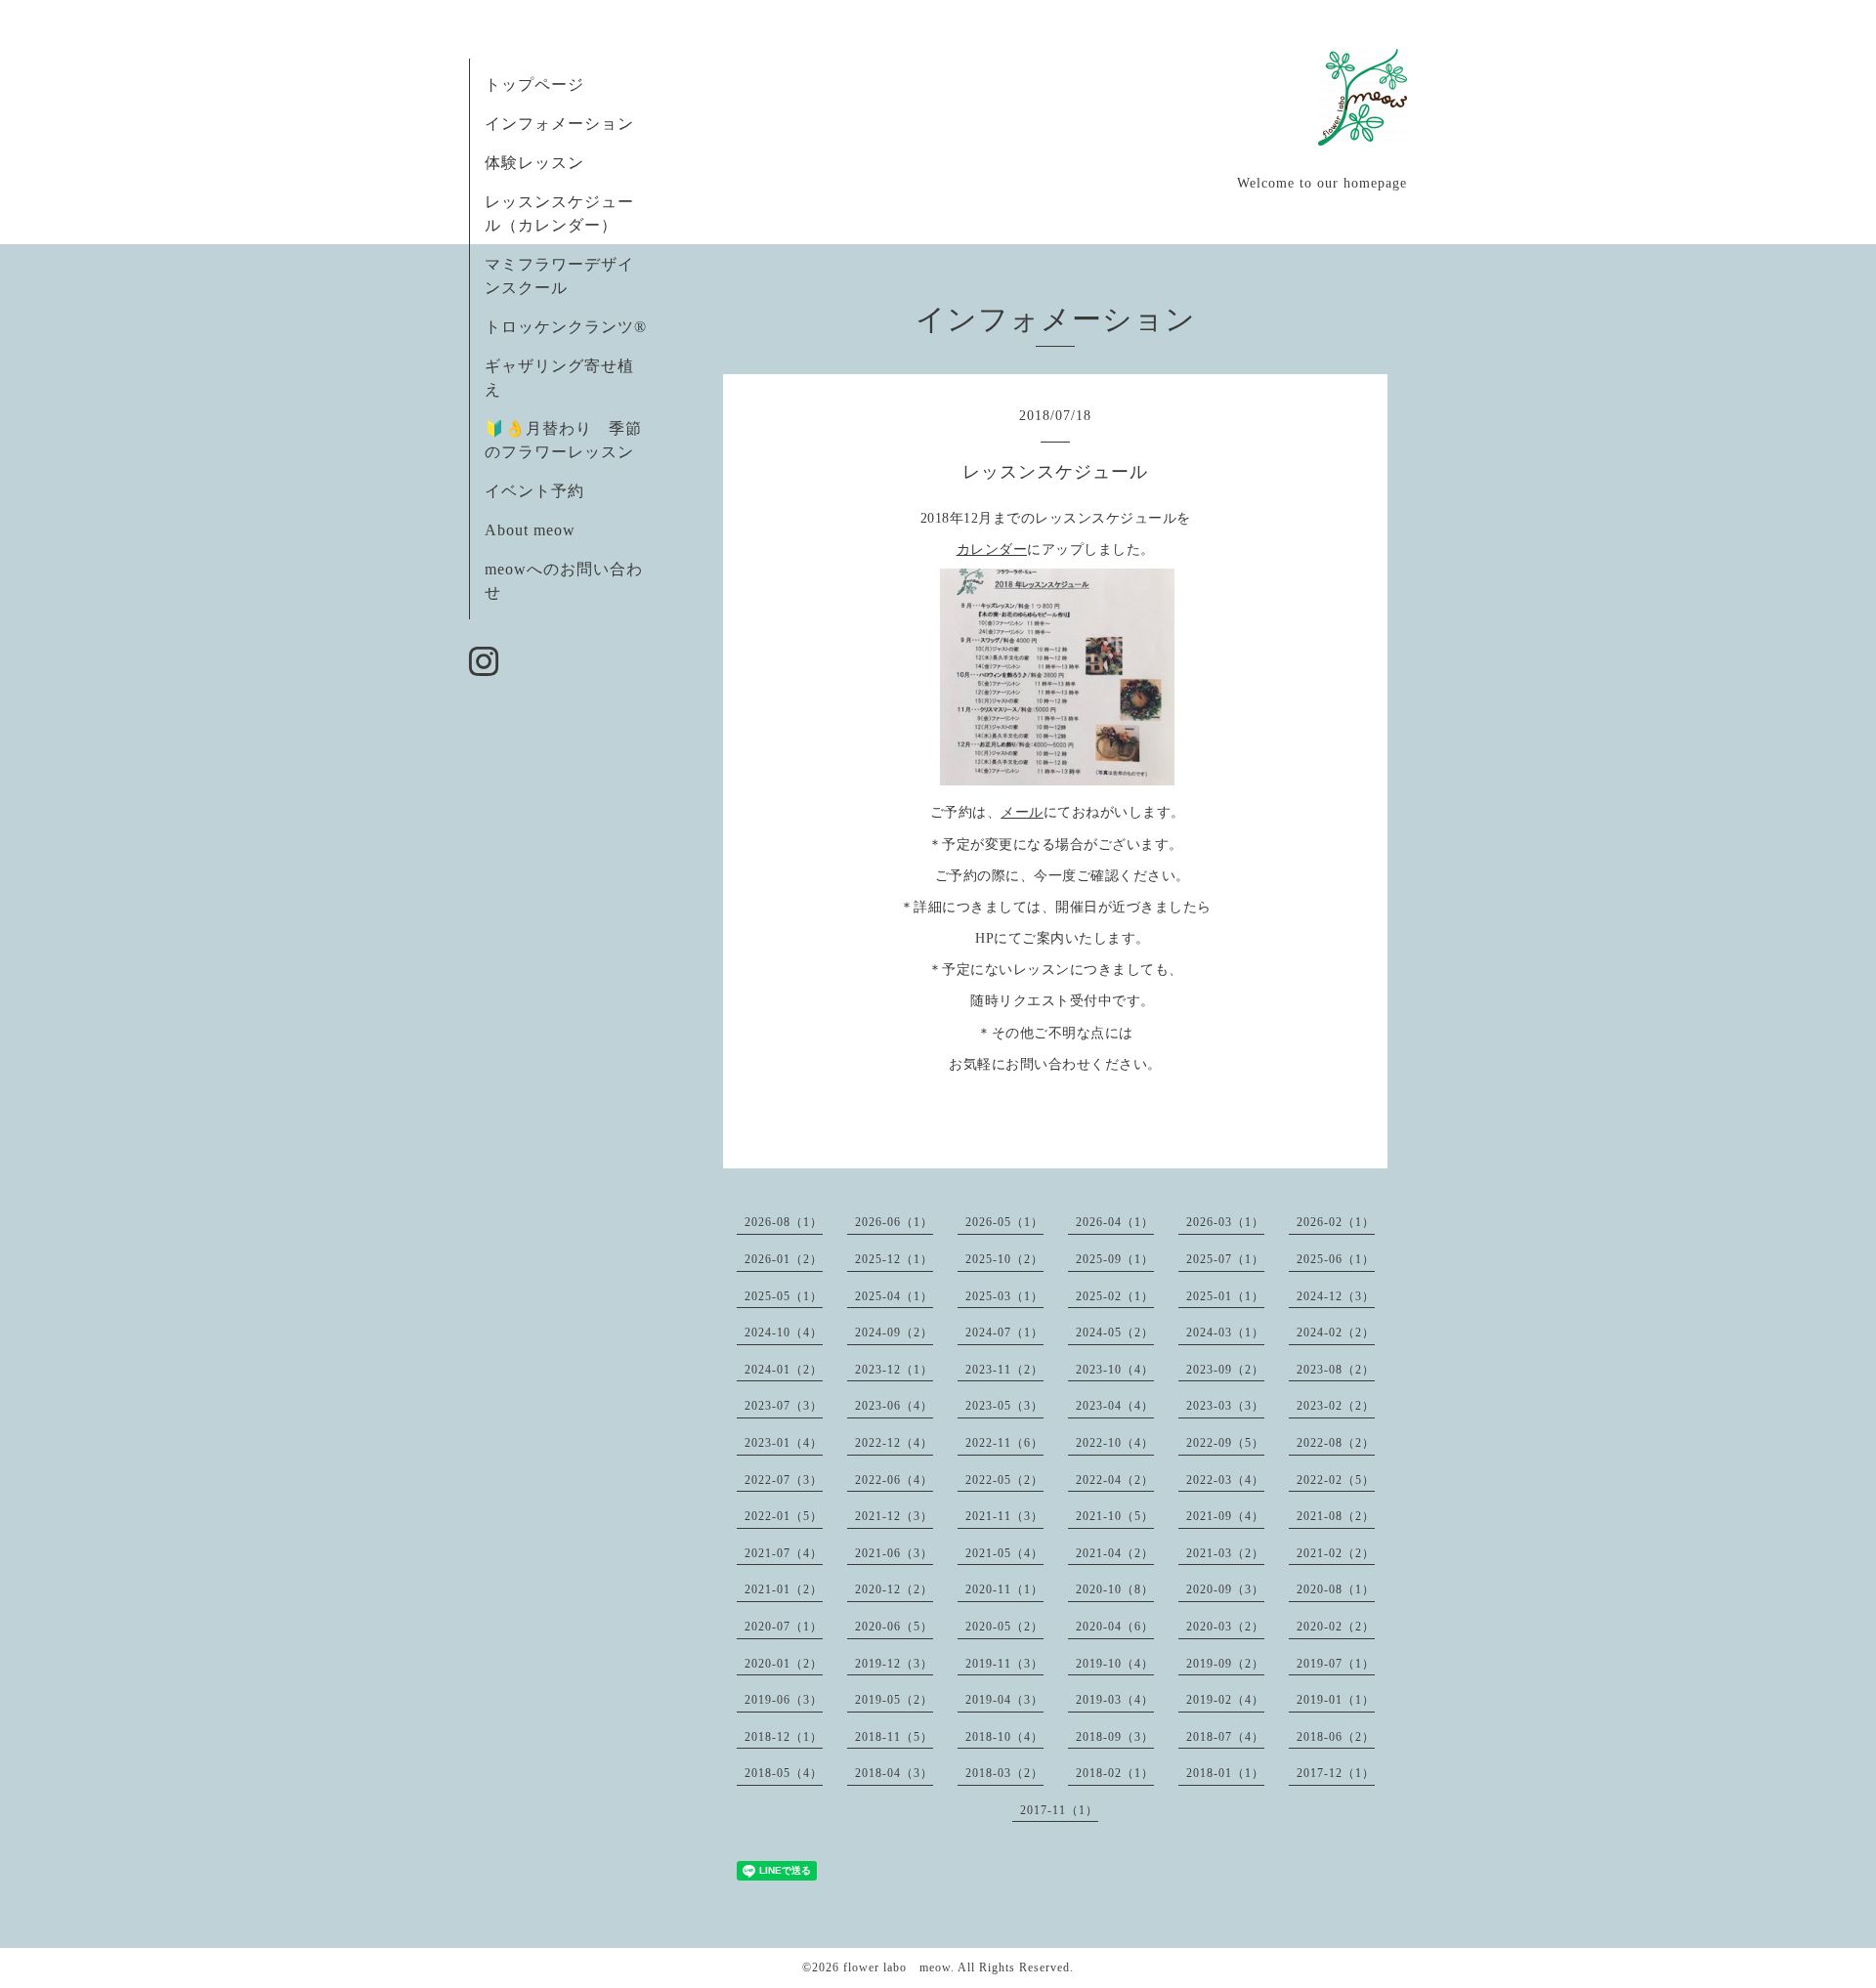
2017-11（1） (1059, 1810)
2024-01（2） (784, 1370)
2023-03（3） (1225, 1406)
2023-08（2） (1336, 1370)
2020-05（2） (1004, 1627)
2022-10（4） (1115, 1443)
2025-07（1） (1225, 1259)
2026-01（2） (784, 1259)
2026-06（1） (894, 1222)
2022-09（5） (1225, 1443)
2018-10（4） (1004, 1737)
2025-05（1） (784, 1296)
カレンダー (992, 550)
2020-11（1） (1004, 1589)
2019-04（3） (1004, 1700)
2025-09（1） (1115, 1259)
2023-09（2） (1225, 1370)
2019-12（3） (894, 1664)
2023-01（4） (784, 1443)
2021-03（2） (1225, 1553)
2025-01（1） (1225, 1296)
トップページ (534, 85)
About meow (530, 530)
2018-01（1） (1225, 1773)
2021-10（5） (1115, 1516)
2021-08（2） (1336, 1516)
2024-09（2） (894, 1332)
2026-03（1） (1225, 1222)
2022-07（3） (784, 1480)
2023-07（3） (784, 1406)
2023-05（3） (1004, 1406)
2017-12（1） (1336, 1773)
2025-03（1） (1004, 1296)
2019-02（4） (1225, 1700)
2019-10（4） (1115, 1664)
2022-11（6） (1004, 1443)
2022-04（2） (1115, 1480)
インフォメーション (559, 124)
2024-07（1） (1004, 1332)
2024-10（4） (784, 1332)
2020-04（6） (1115, 1627)
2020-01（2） (784, 1664)
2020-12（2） (894, 1589)
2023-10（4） (1115, 1370)
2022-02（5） (1336, 1480)
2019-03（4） (1115, 1700)
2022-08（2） (1336, 1443)
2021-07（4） (784, 1553)
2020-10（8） (1115, 1589)
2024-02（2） (1336, 1332)
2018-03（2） (1004, 1773)
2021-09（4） (1225, 1516)
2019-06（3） (784, 1700)
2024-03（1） (1225, 1332)
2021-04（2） (1115, 1553)
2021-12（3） (894, 1516)
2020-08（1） (1336, 1589)
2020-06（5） (894, 1627)
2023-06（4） (894, 1406)
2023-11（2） (1004, 1370)
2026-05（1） (1004, 1222)
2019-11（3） (1004, 1664)
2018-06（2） (1336, 1737)
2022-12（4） (894, 1443)
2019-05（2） (894, 1700)
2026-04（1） (1115, 1222)
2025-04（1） (894, 1296)
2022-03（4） (1225, 1480)
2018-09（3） (1115, 1737)
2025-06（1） (1336, 1259)
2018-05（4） (784, 1773)
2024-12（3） (1336, 1296)
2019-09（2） (1225, 1664)
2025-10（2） (1004, 1259)
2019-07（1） (1336, 1664)
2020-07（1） (784, 1627)
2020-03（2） (1225, 1627)
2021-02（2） (1336, 1553)
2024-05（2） (1115, 1332)
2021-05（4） (1004, 1553)
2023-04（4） (1115, 1406)
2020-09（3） (1225, 1589)
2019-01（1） (1336, 1700)
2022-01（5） (784, 1516)
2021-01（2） (784, 1589)
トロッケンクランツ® (566, 327)
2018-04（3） (894, 1773)
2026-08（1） (784, 1222)
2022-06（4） (894, 1480)
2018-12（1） (784, 1737)
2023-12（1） (894, 1370)
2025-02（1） (1115, 1296)
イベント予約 (534, 491)
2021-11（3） (1004, 1516)
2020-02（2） (1336, 1627)
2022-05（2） (1004, 1480)
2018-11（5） (894, 1737)
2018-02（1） (1115, 1773)
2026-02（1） (1336, 1222)
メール (1022, 812)
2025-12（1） (894, 1259)
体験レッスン (534, 163)
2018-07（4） (1225, 1737)
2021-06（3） (894, 1553)
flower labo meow (897, 1967)
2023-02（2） (1336, 1406)
